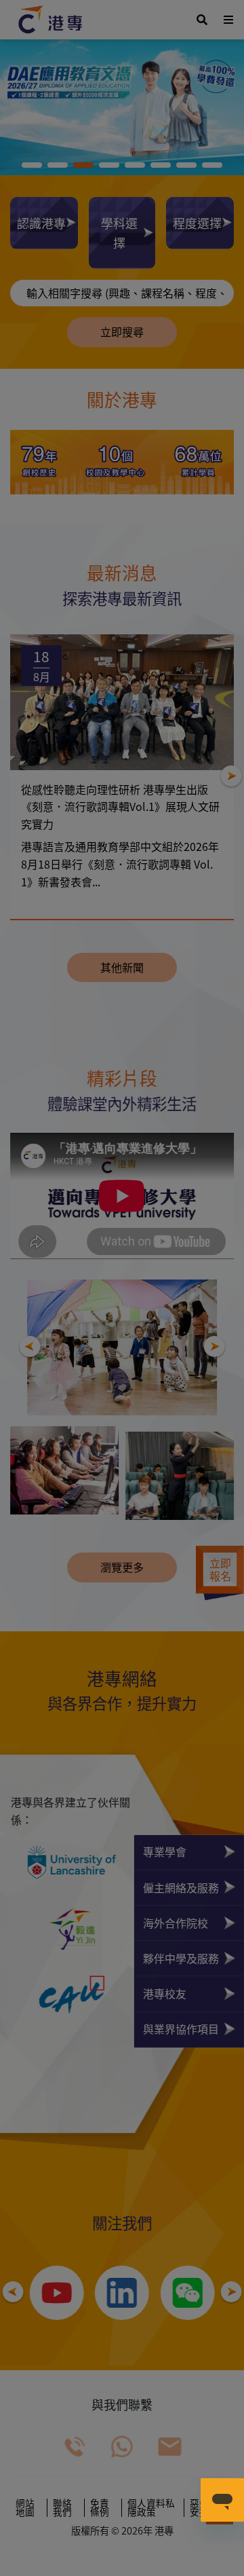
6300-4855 (127, 1527)
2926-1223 (100, 1544)
